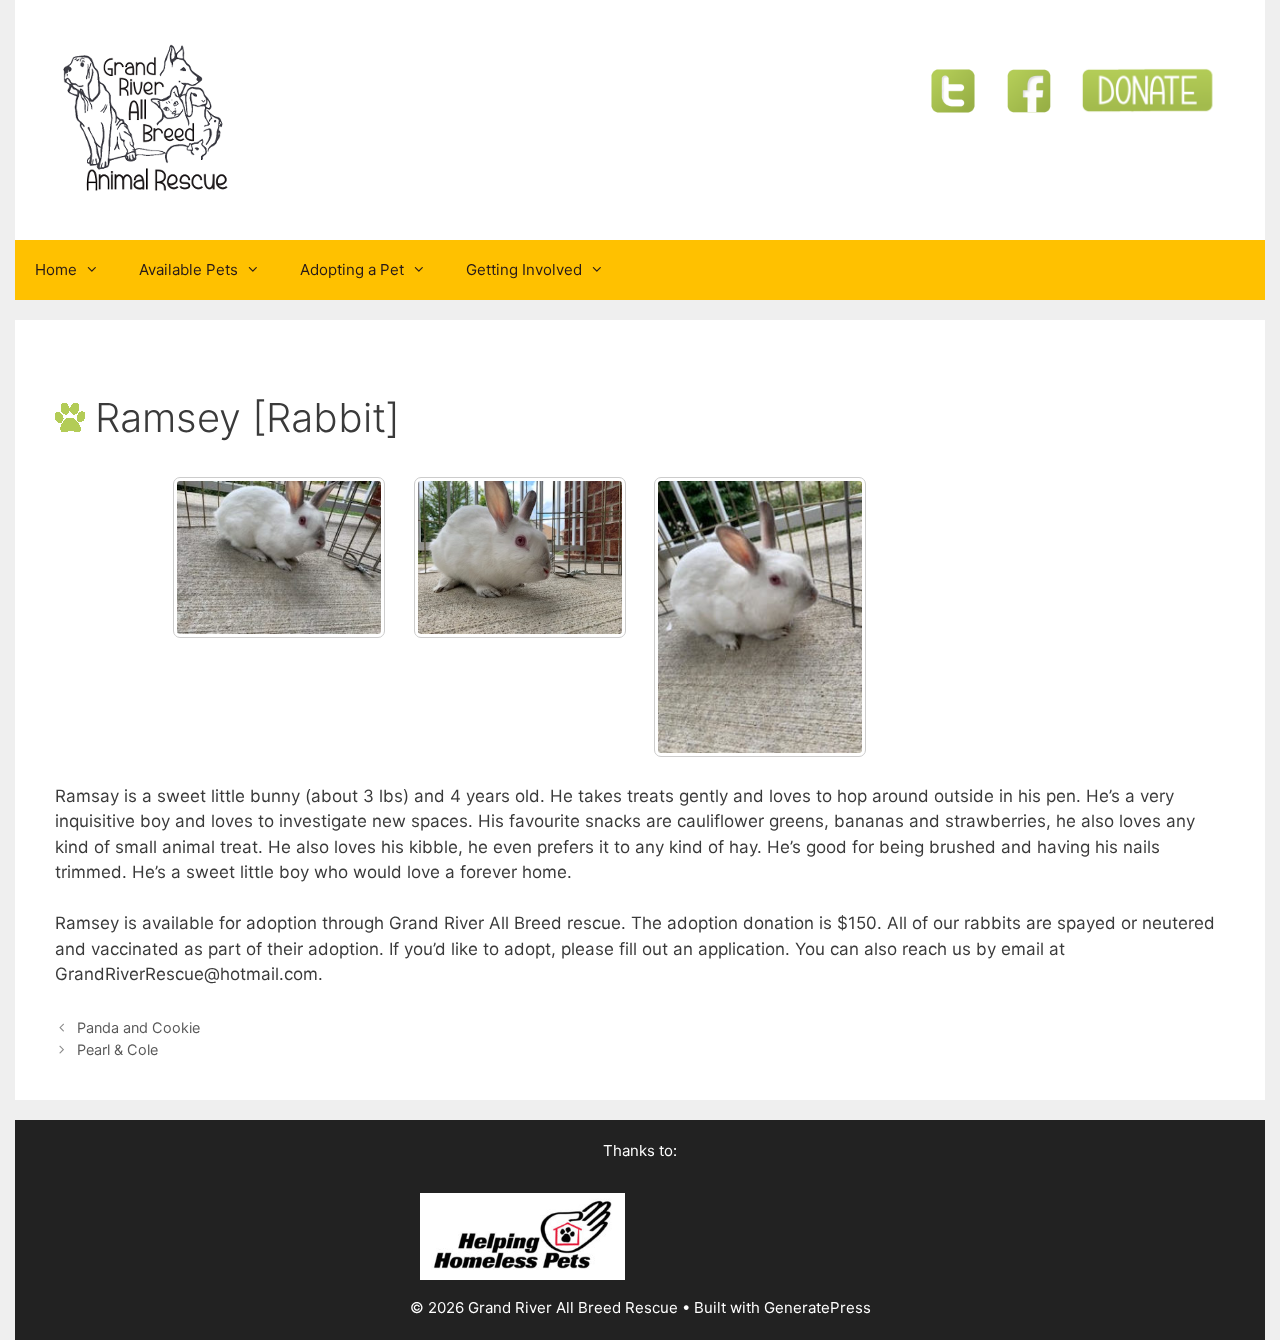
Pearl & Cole (117, 1049)
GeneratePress (817, 1307)
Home (56, 269)
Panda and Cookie (138, 1027)
